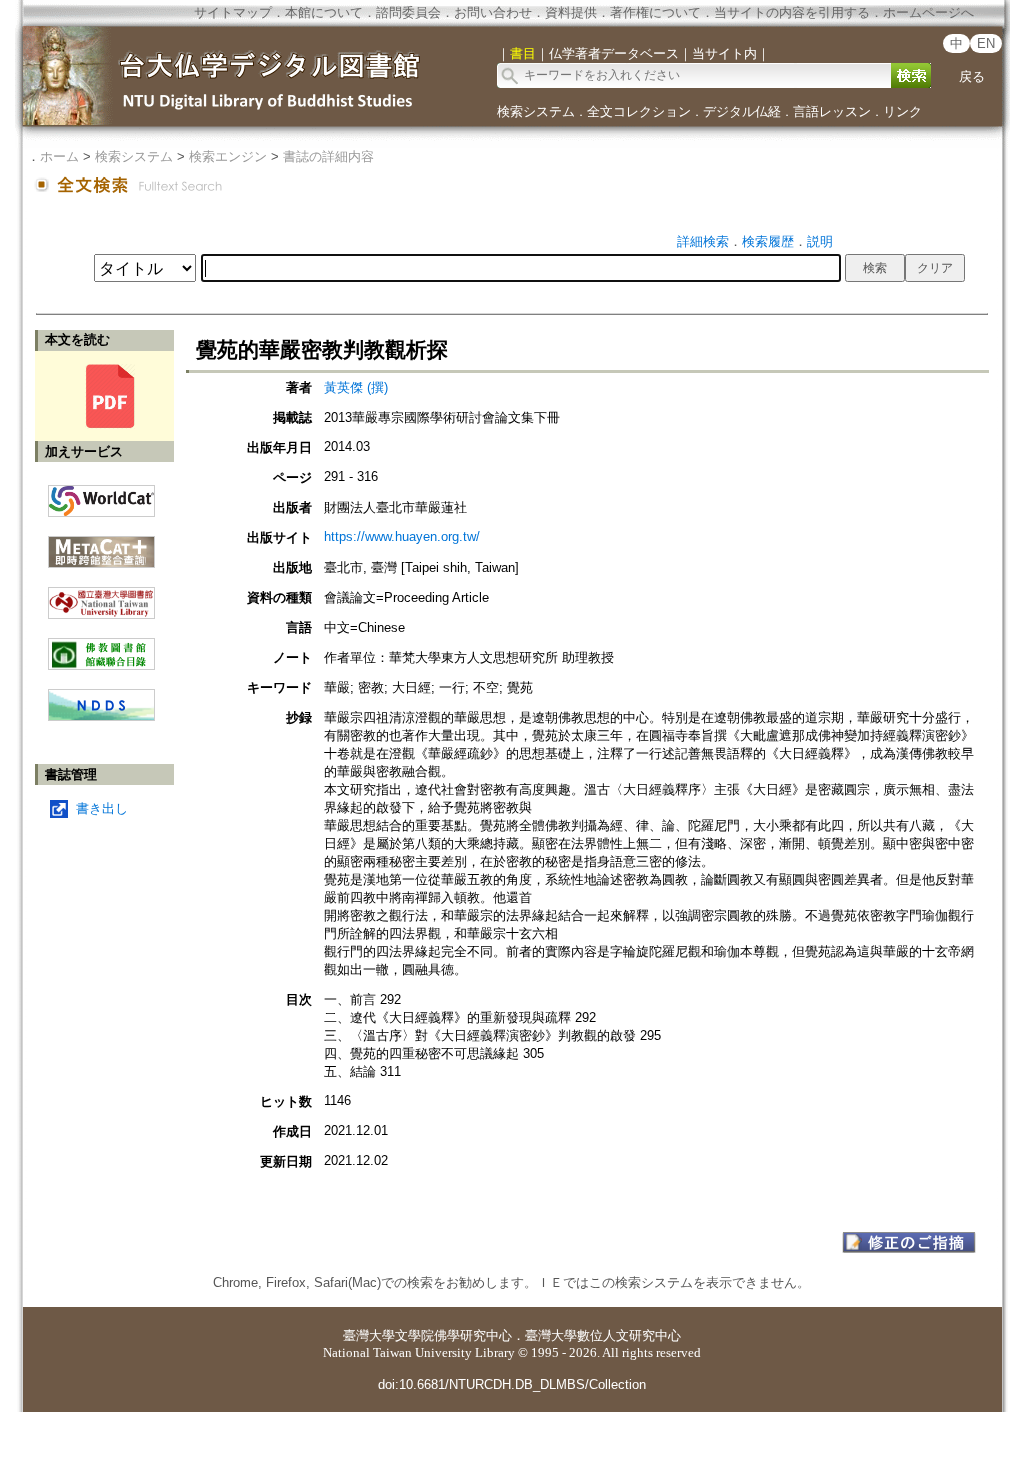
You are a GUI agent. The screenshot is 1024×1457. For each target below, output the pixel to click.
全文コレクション (639, 111)
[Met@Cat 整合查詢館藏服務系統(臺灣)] (101, 544)
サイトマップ (233, 12)
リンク (902, 111)
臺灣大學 (369, 1335)
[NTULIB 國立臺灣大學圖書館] (101, 595)
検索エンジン (228, 156)
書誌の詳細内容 (328, 156)
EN (986, 43)
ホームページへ (928, 12)
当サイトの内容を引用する (792, 12)
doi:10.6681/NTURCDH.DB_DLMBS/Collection (512, 1384)
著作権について (655, 12)
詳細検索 (703, 241)
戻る (972, 76)
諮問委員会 (408, 12)
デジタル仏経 (742, 111)
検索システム (536, 111)
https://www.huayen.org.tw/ (402, 536)
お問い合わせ (493, 12)
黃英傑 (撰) (356, 387)
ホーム (59, 156)
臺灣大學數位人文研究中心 (603, 1335)
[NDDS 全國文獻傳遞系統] (101, 716)
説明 (820, 241)
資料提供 (571, 12)
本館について (324, 12)
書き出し (102, 808)
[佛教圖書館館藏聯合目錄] (101, 646)
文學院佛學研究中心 (453, 1335)
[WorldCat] (101, 496)
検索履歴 (768, 241)
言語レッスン (832, 111)
